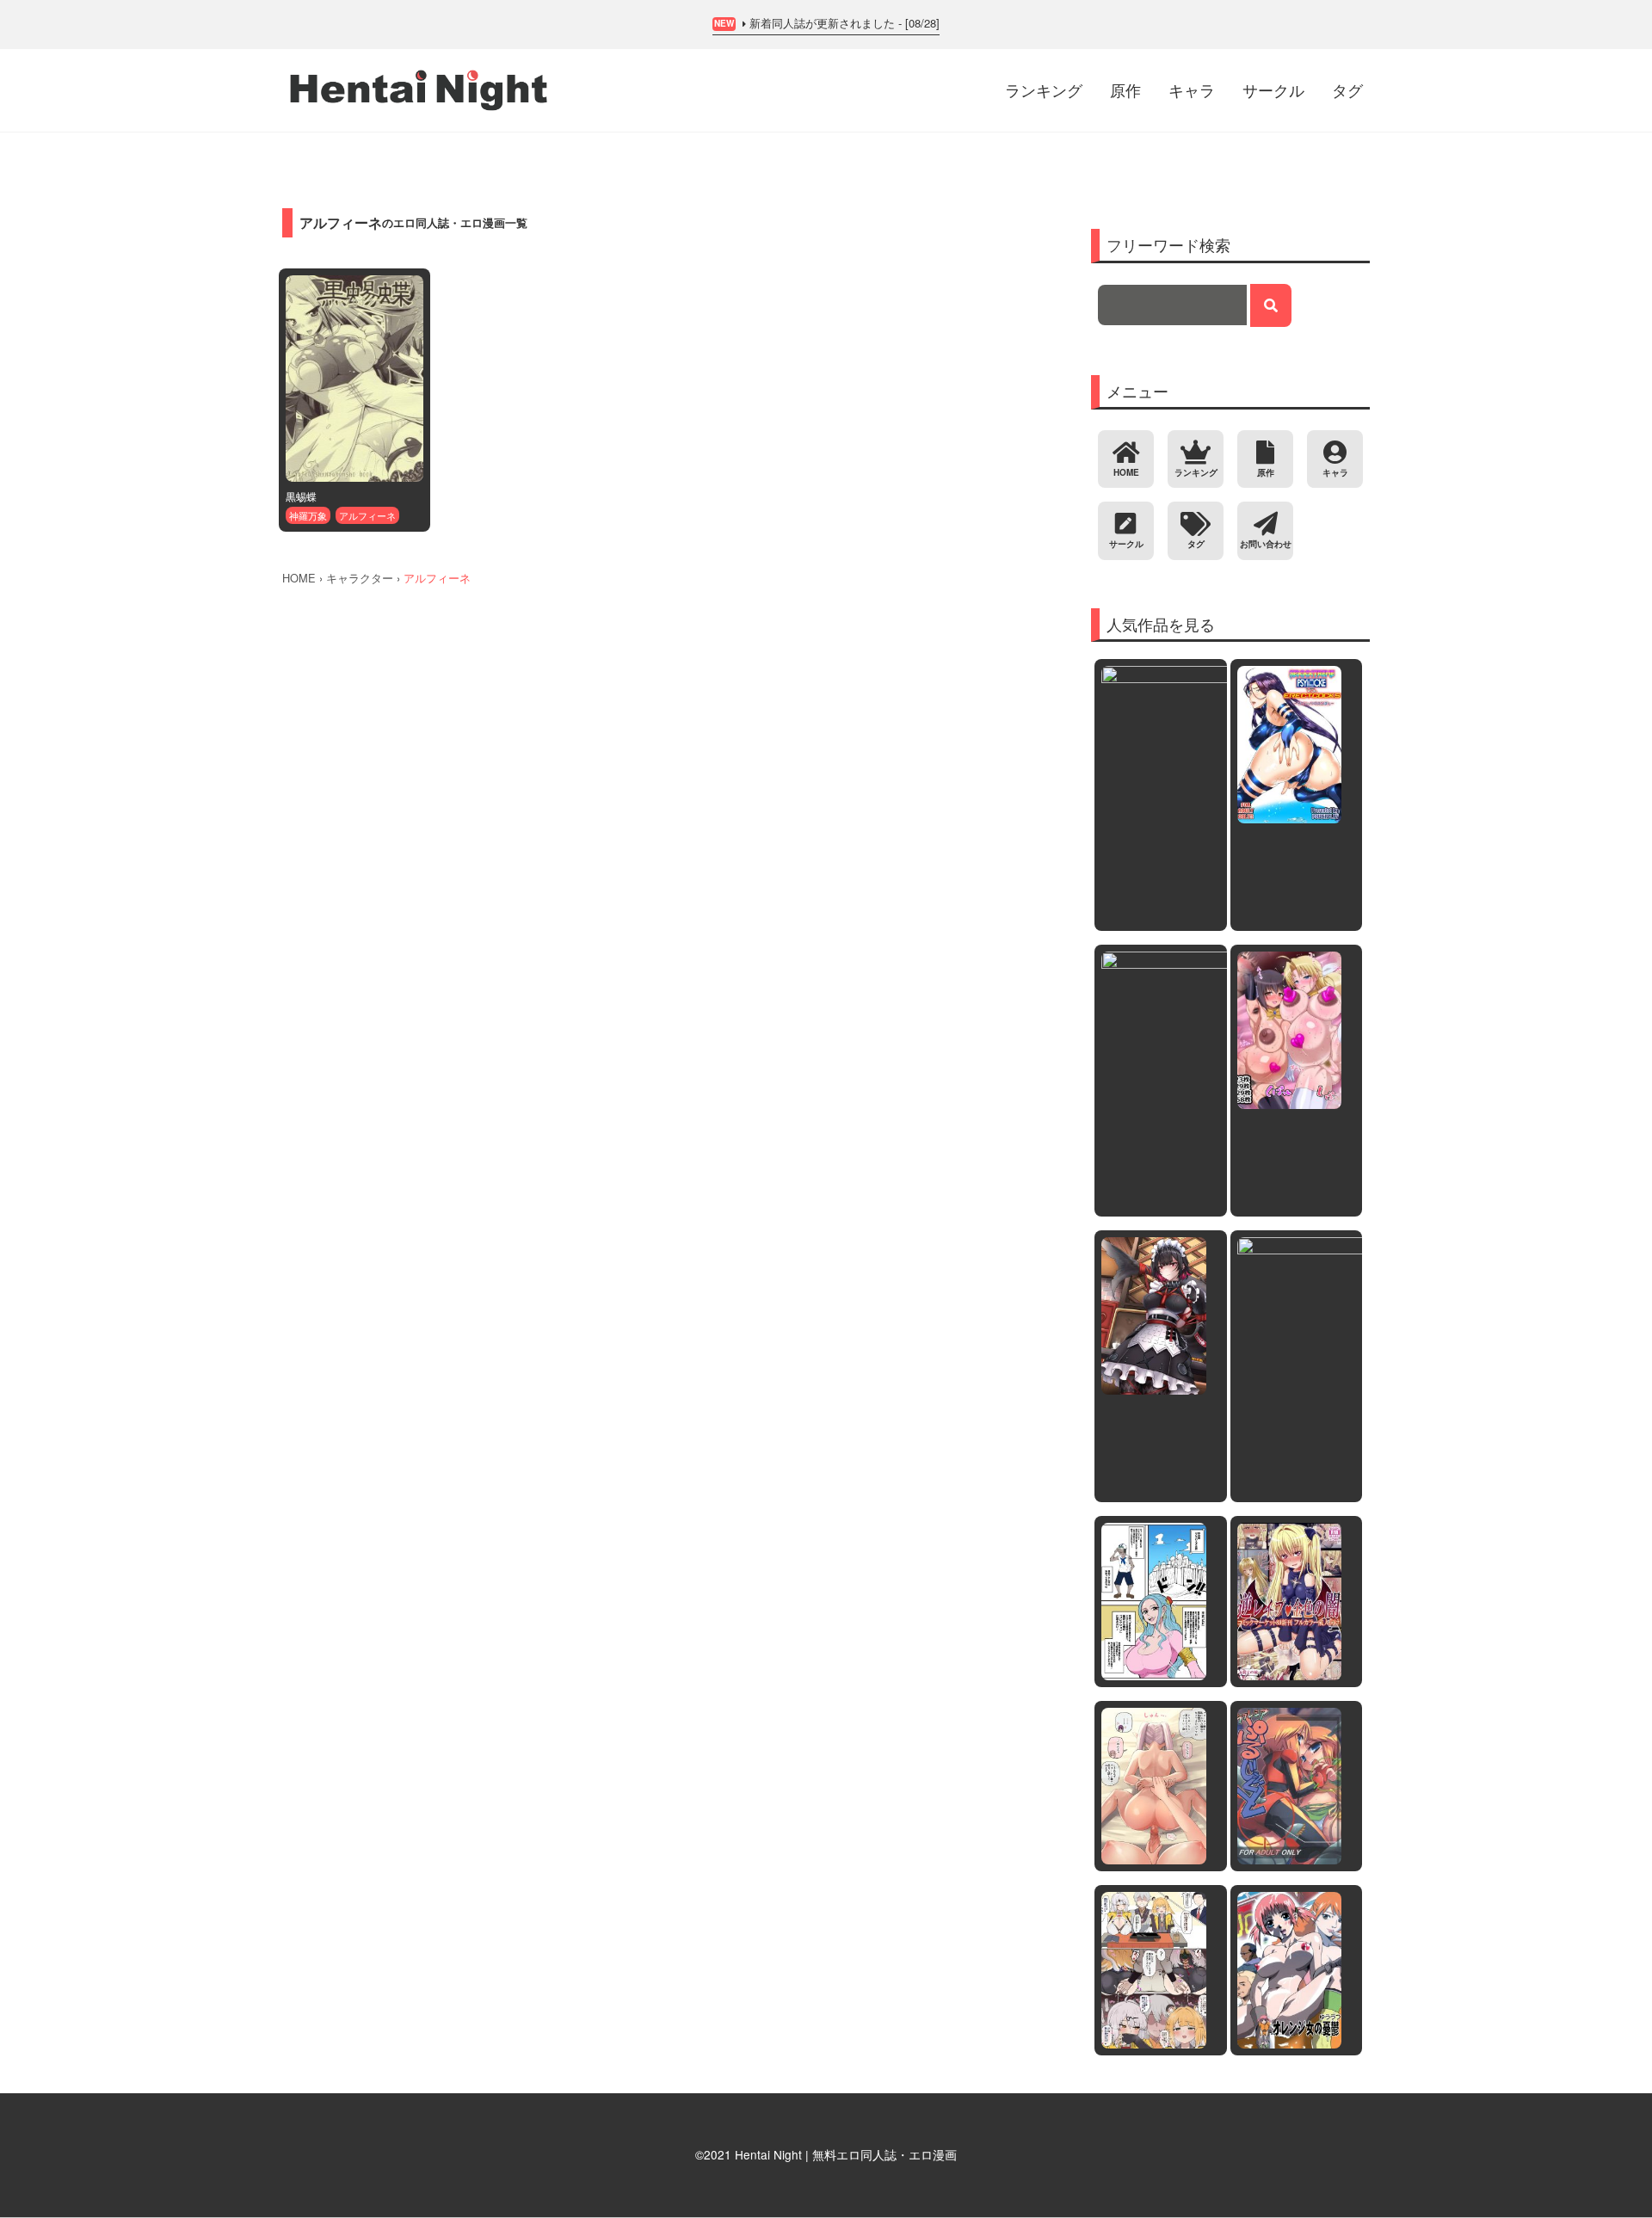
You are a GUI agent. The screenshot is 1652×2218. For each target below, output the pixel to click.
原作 (1125, 89)
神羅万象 (308, 515)
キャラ (1192, 89)
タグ (1347, 89)
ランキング (1044, 89)
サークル (1273, 89)
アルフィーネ (367, 515)
